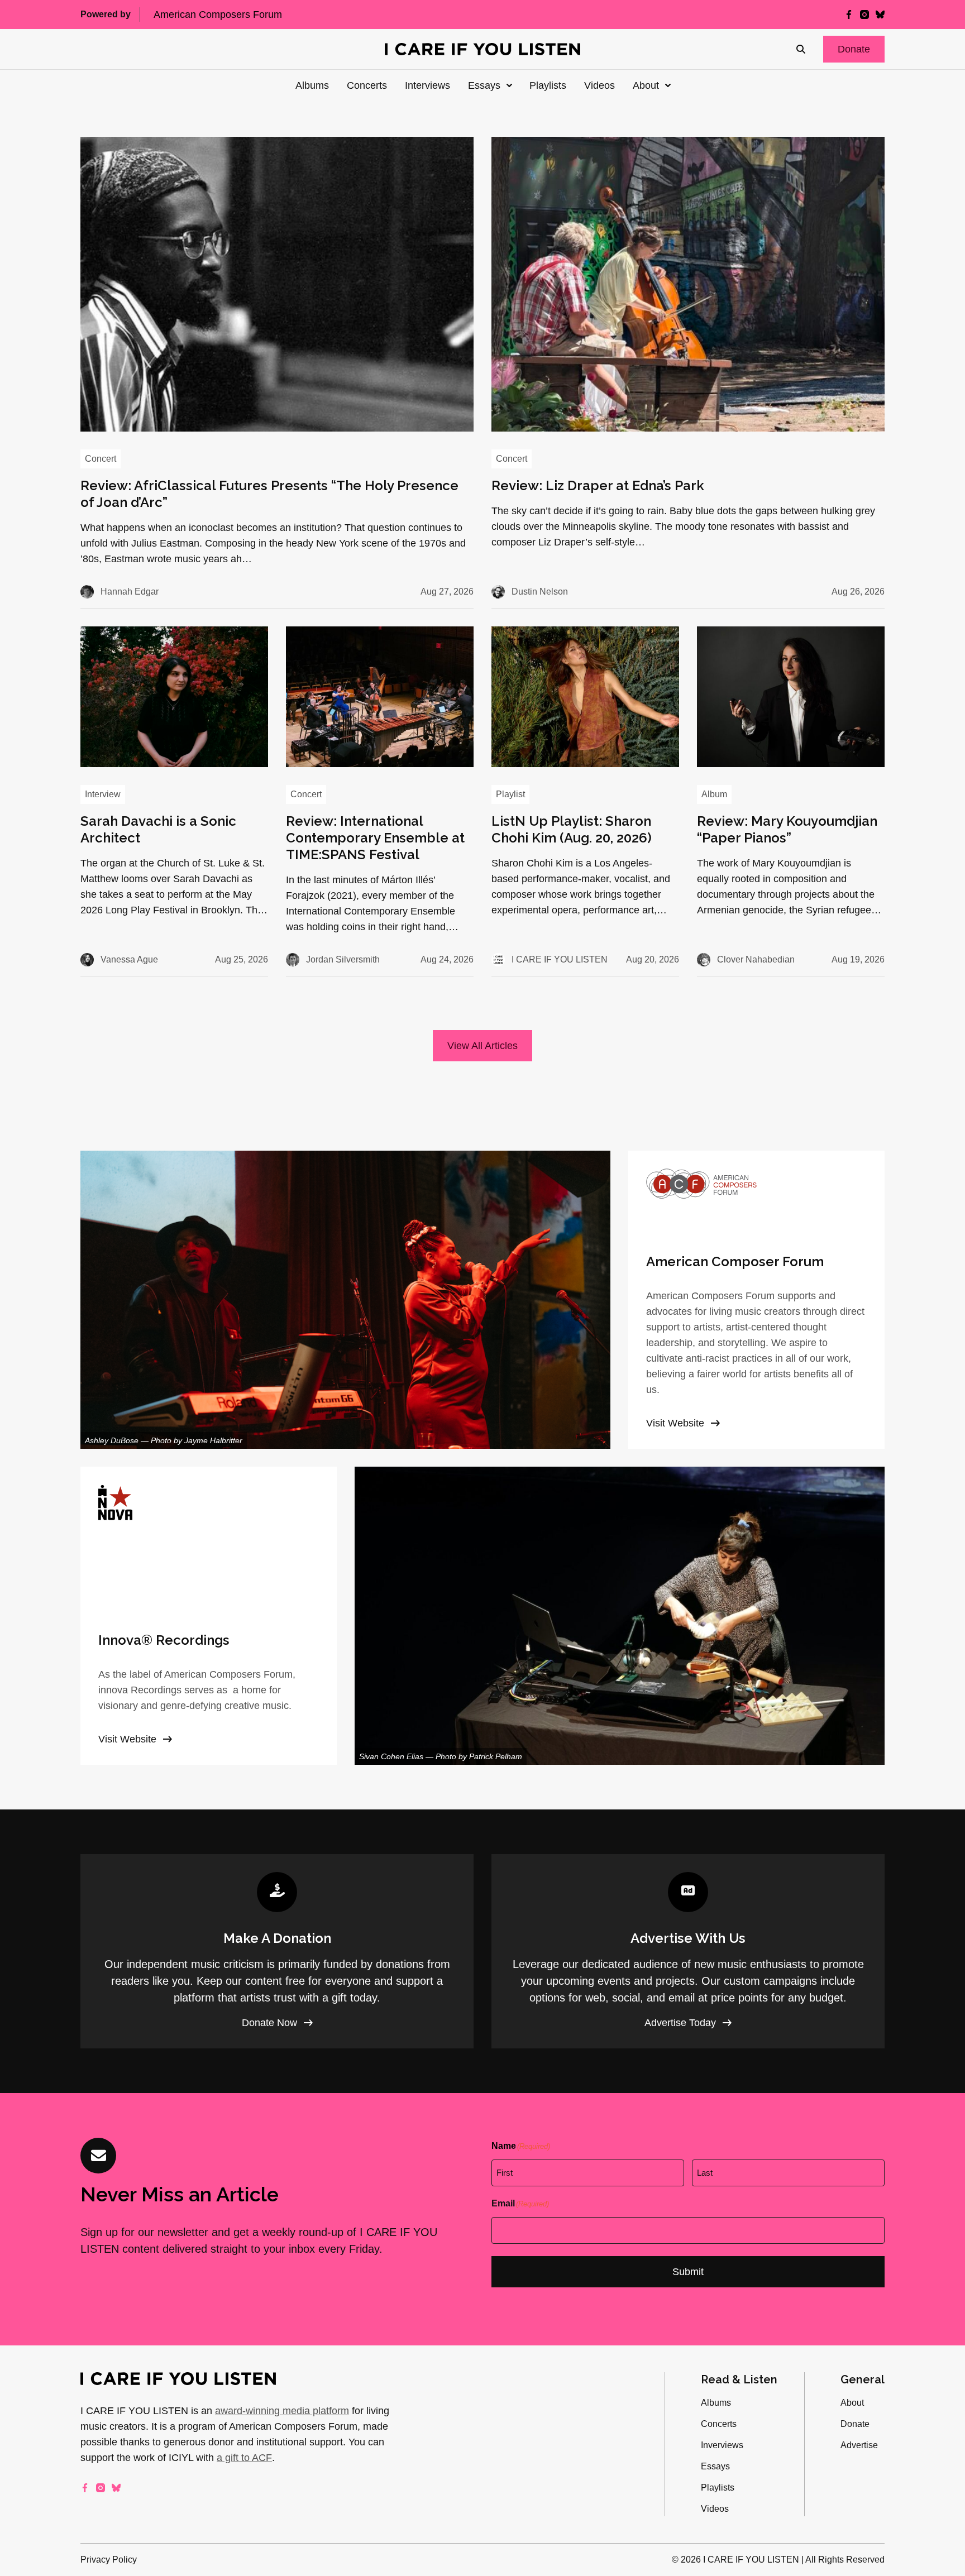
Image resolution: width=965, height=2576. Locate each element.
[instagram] (864, 15)
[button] (854, 49)
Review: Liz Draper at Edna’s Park (598, 485)
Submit (688, 2272)
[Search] (801, 49)
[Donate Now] (277, 1951)
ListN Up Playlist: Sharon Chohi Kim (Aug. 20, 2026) (572, 829)
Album (714, 794)
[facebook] (849, 15)
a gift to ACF (244, 2458)
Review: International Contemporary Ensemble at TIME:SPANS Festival (375, 838)
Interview (103, 794)
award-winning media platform (282, 2411)
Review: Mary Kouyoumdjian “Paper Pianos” (787, 829)
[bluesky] (880, 15)
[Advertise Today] (688, 1951)
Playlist (510, 794)
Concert (101, 459)
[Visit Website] (756, 1300)
